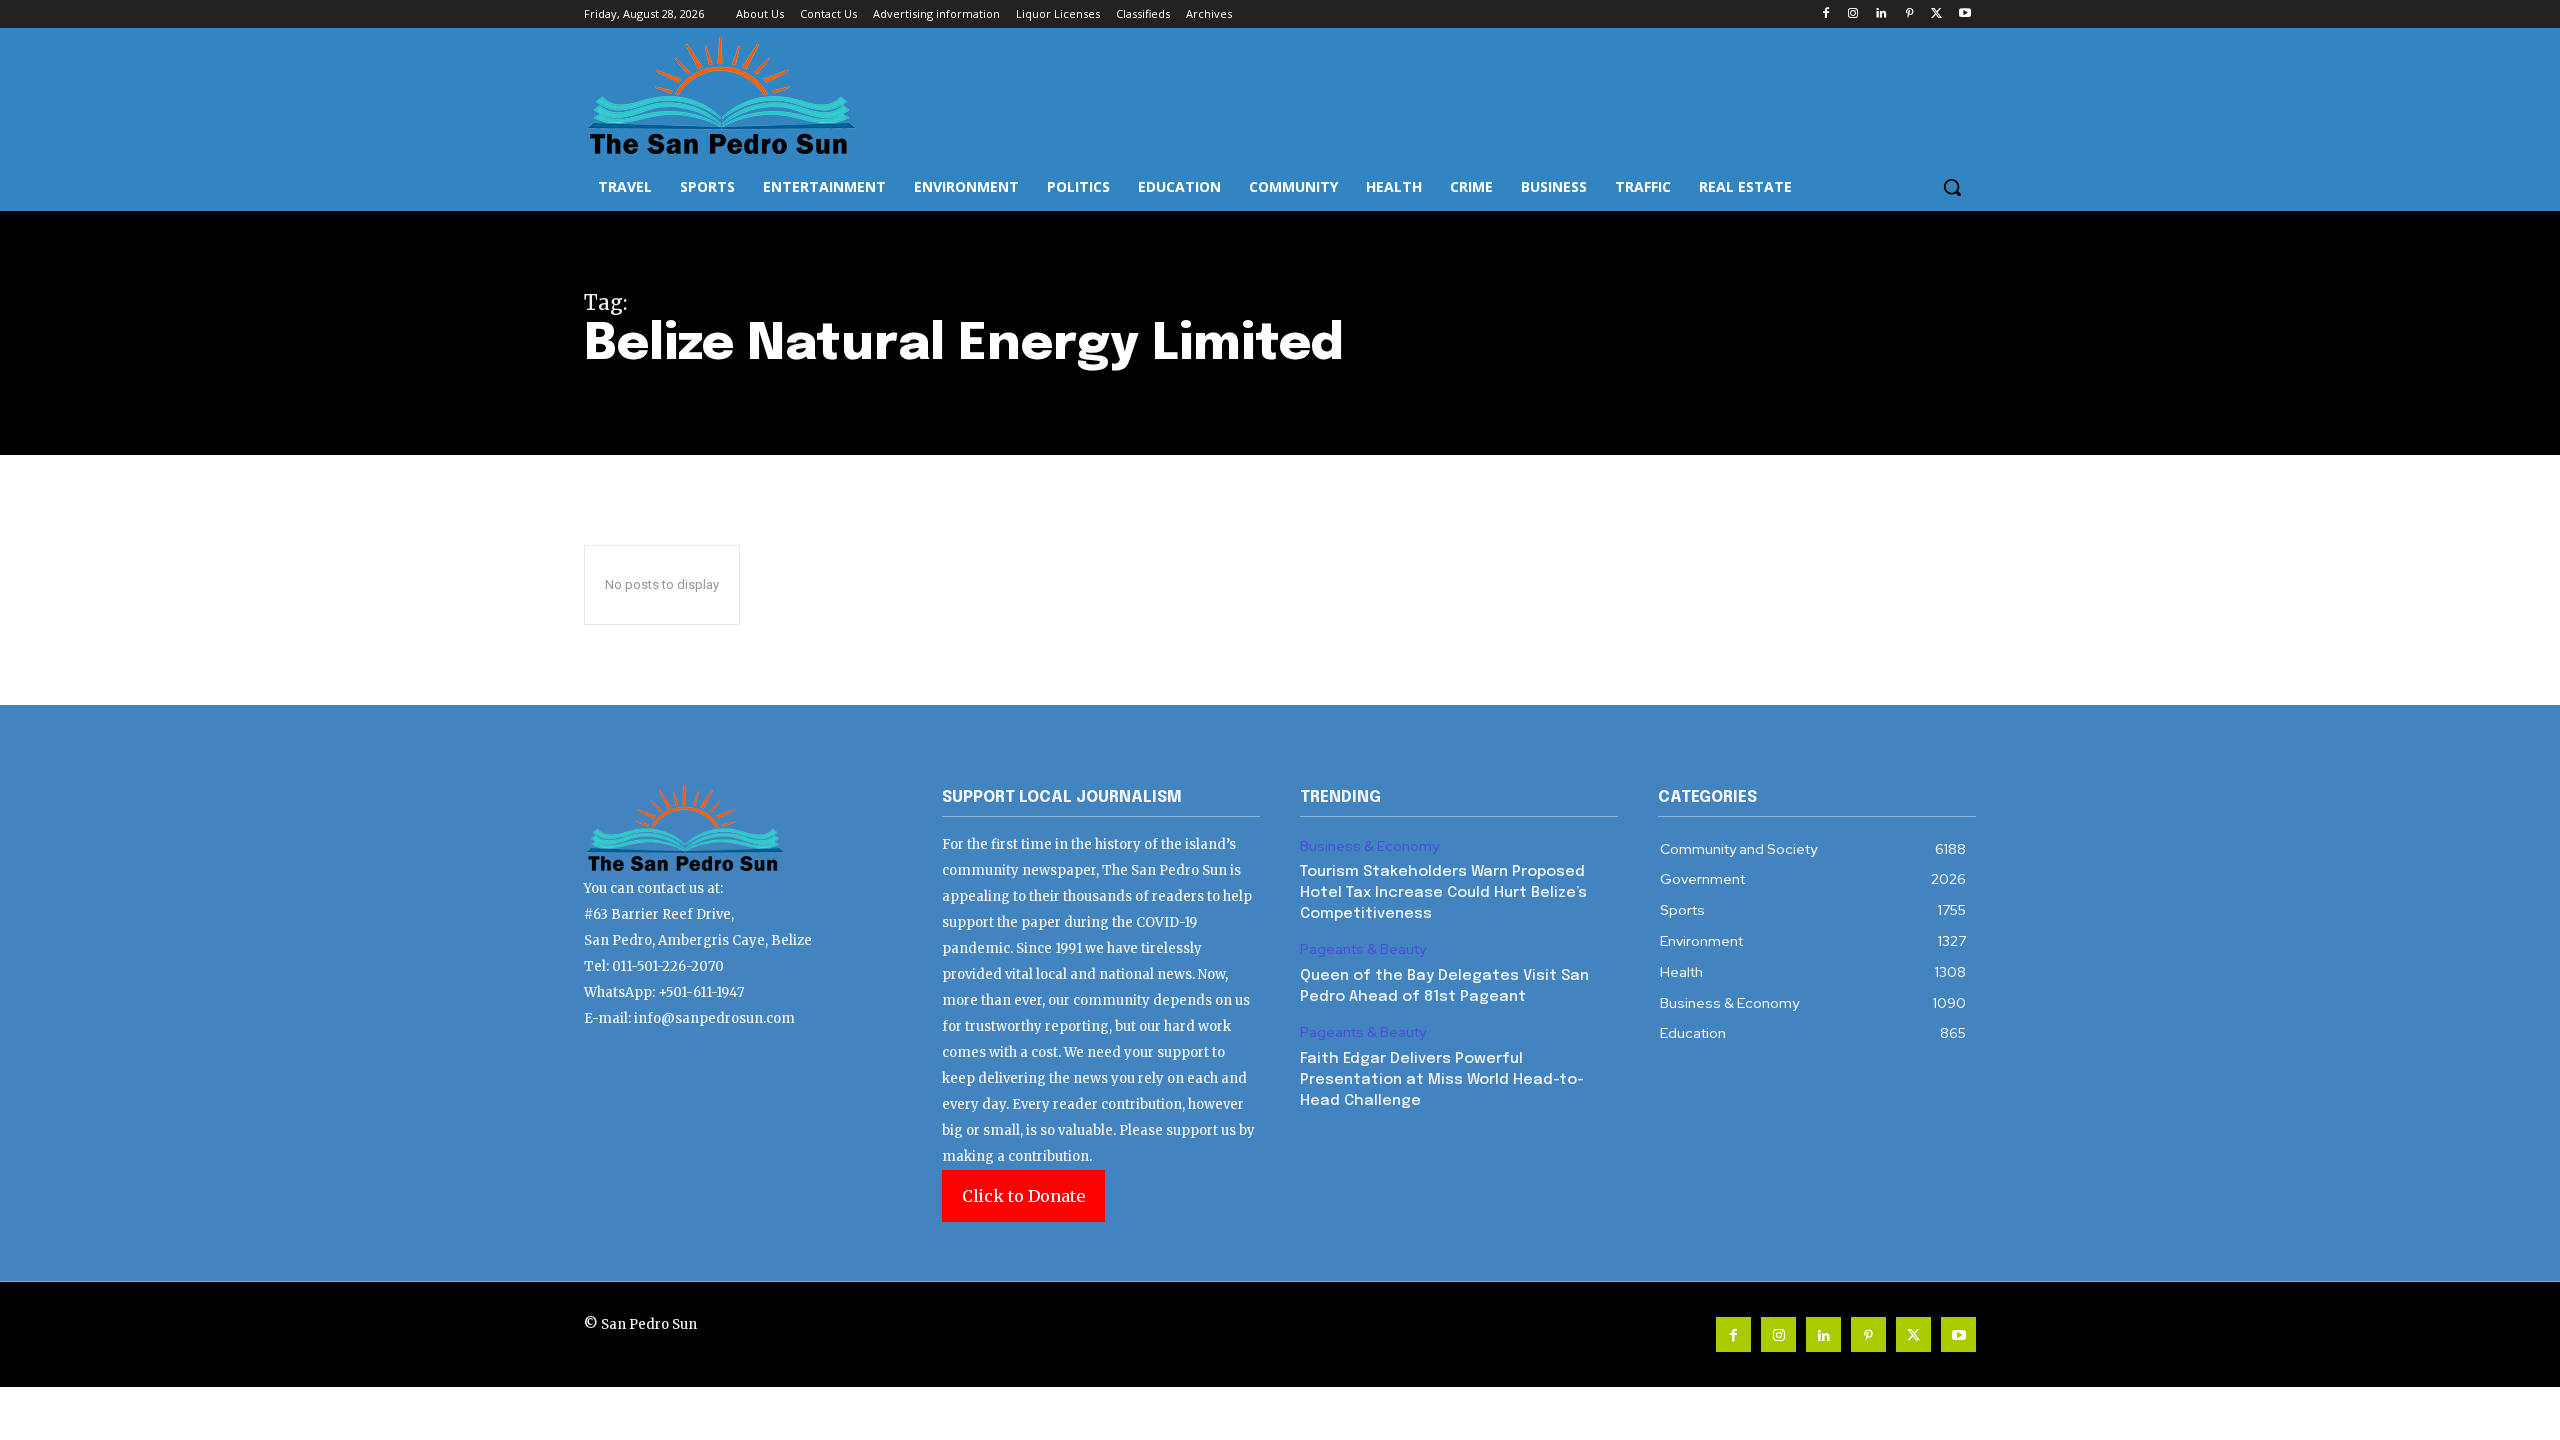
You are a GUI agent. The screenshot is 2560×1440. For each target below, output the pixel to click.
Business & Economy (1369, 846)
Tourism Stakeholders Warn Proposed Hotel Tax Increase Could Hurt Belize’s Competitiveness (1443, 893)
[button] (1952, 187)
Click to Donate (1023, 1196)
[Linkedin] (1881, 14)
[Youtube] (1964, 14)
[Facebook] (1825, 14)
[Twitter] (1936, 14)
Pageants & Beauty (1363, 949)
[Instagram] (1853, 14)
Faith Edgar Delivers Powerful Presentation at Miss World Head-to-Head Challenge (1442, 1080)
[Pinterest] (1909, 14)
